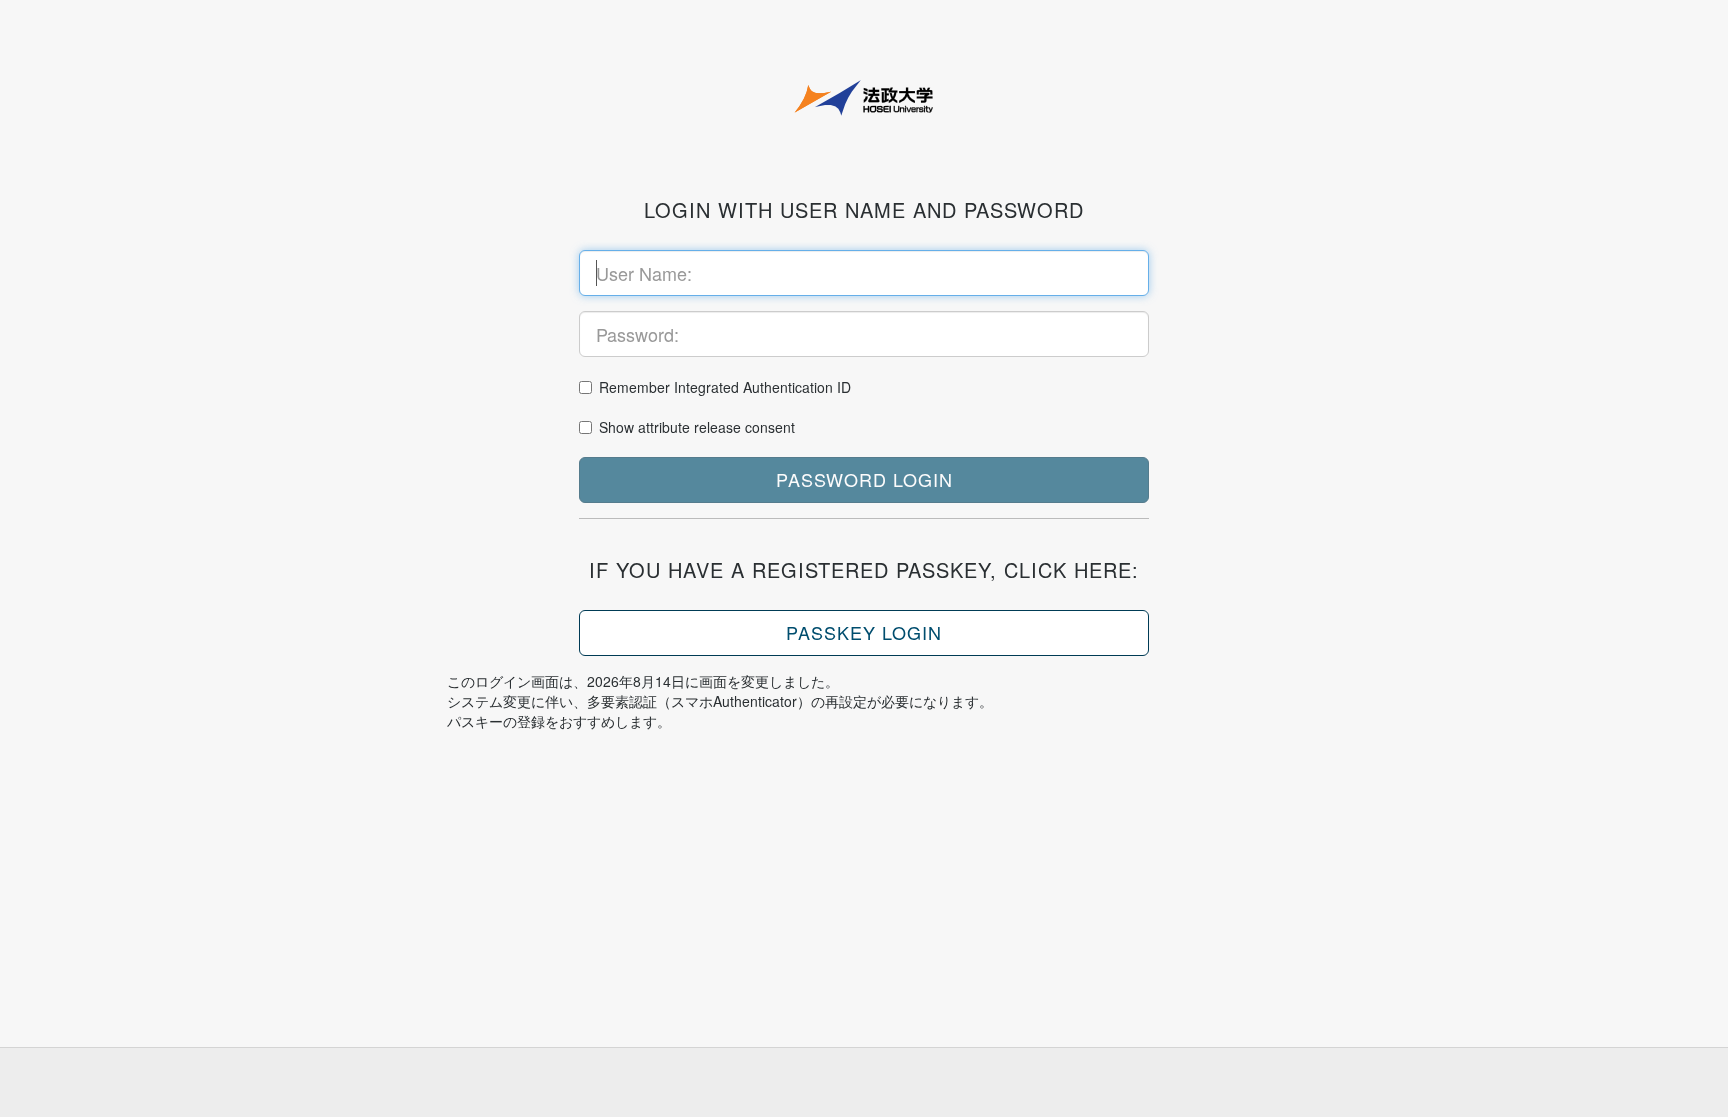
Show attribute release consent (697, 427)
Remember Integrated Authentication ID (725, 387)
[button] (864, 480)
